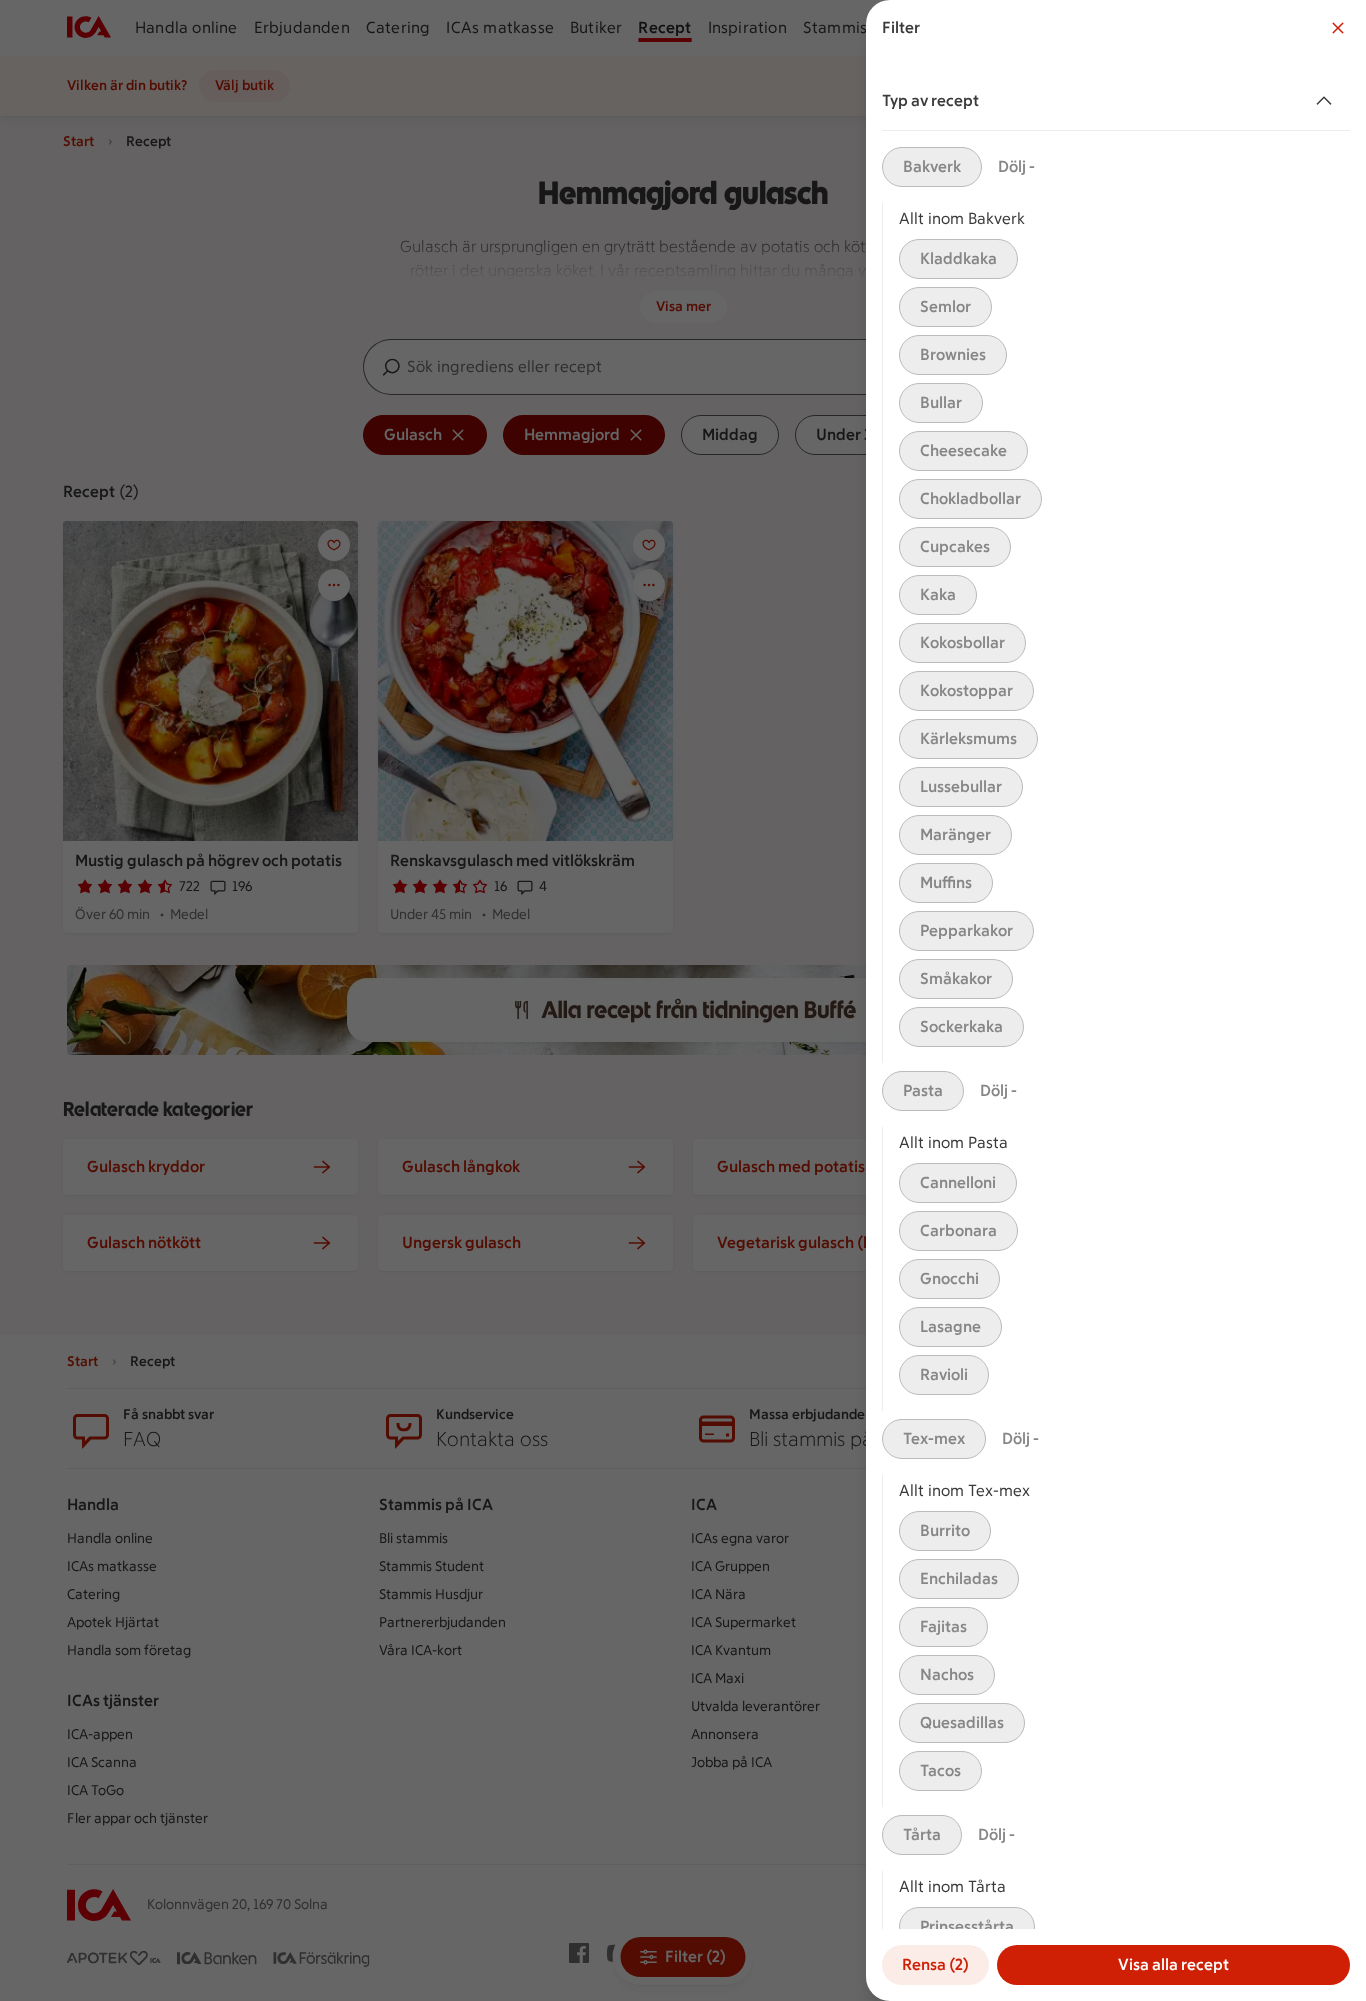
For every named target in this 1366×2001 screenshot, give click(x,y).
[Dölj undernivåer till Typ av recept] (1328, 101)
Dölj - (1016, 166)
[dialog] (1116, 1000)
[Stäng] (1338, 28)
